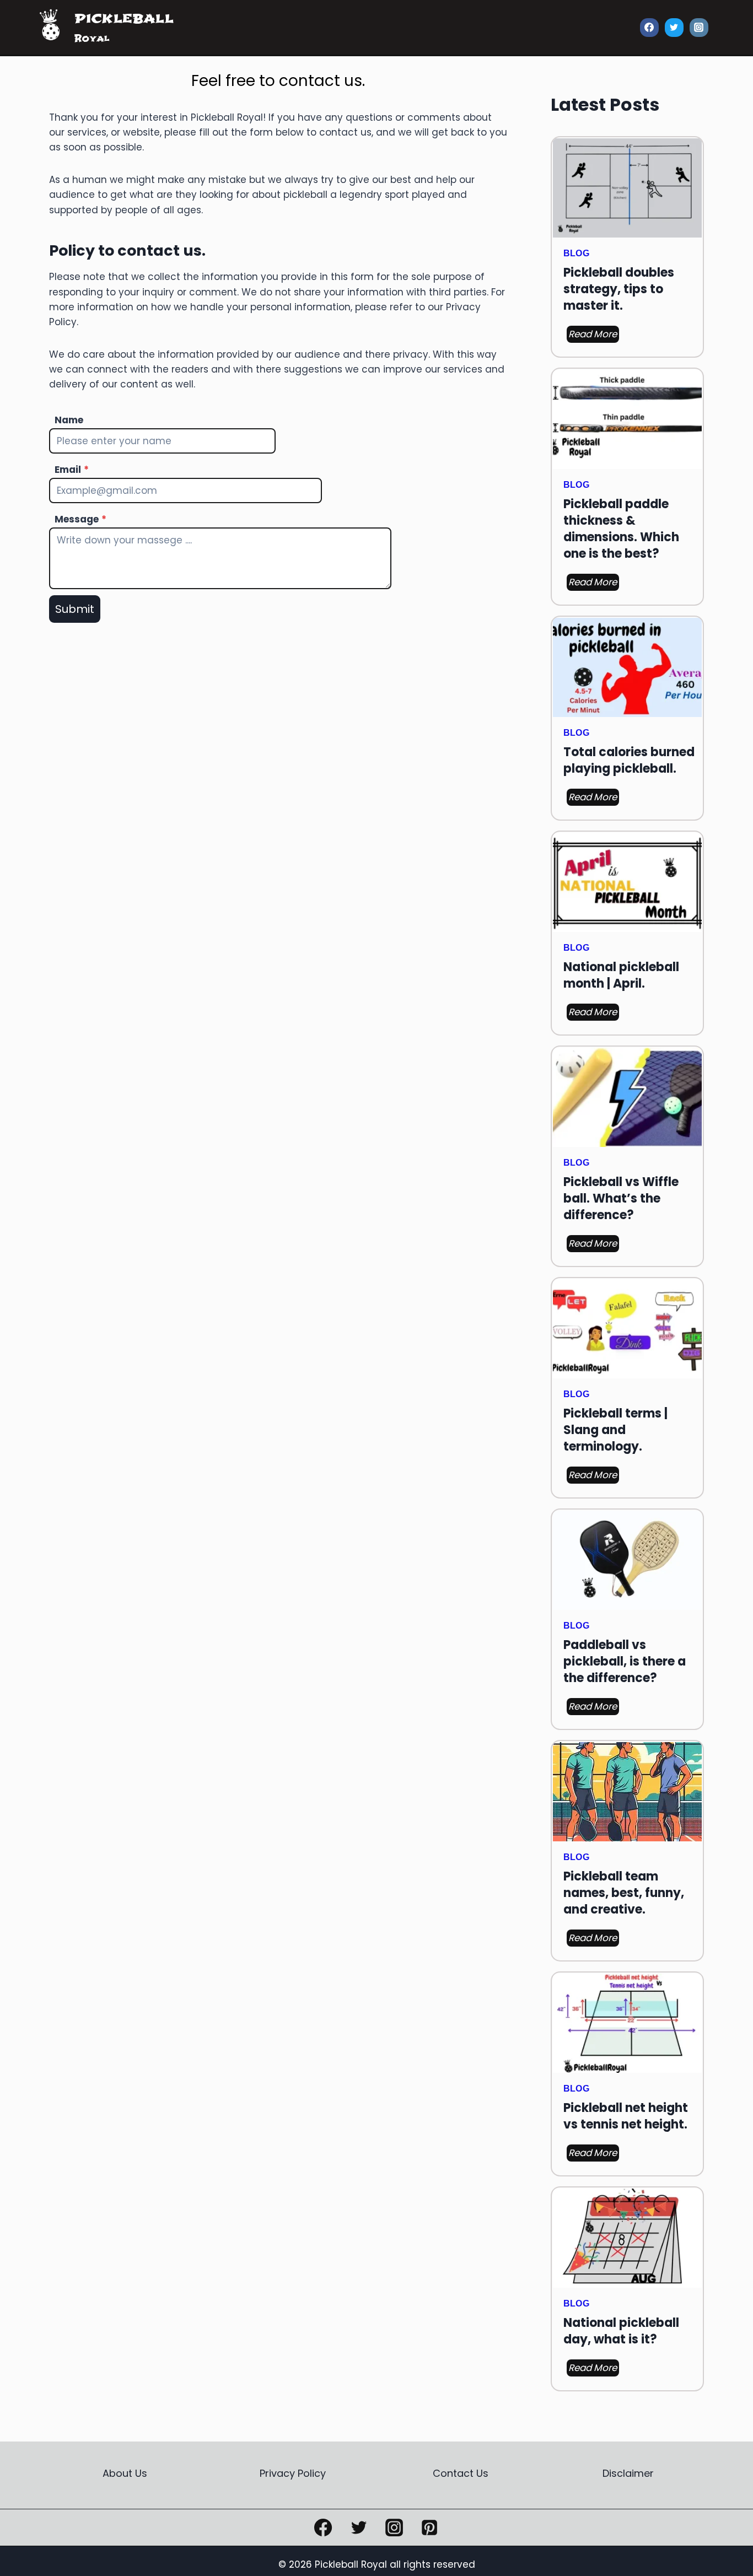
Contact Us (461, 2473)
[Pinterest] (429, 2528)
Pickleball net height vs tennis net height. (626, 2116)
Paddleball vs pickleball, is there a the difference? (625, 1662)
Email (72, 470)
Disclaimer (628, 2473)
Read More (594, 335)
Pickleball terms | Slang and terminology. (615, 1430)
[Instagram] (699, 28)
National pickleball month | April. (621, 976)
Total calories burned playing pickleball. (629, 761)
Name (69, 420)
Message (80, 519)
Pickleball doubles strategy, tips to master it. (619, 289)
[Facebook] (649, 28)
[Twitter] (674, 28)
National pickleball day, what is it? (621, 2331)
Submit (75, 609)
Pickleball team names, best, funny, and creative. (624, 1893)
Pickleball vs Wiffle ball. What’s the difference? (621, 1199)
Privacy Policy (293, 2473)
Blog (576, 253)
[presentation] (627, 188)
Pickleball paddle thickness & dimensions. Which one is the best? (621, 529)
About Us (125, 2473)
